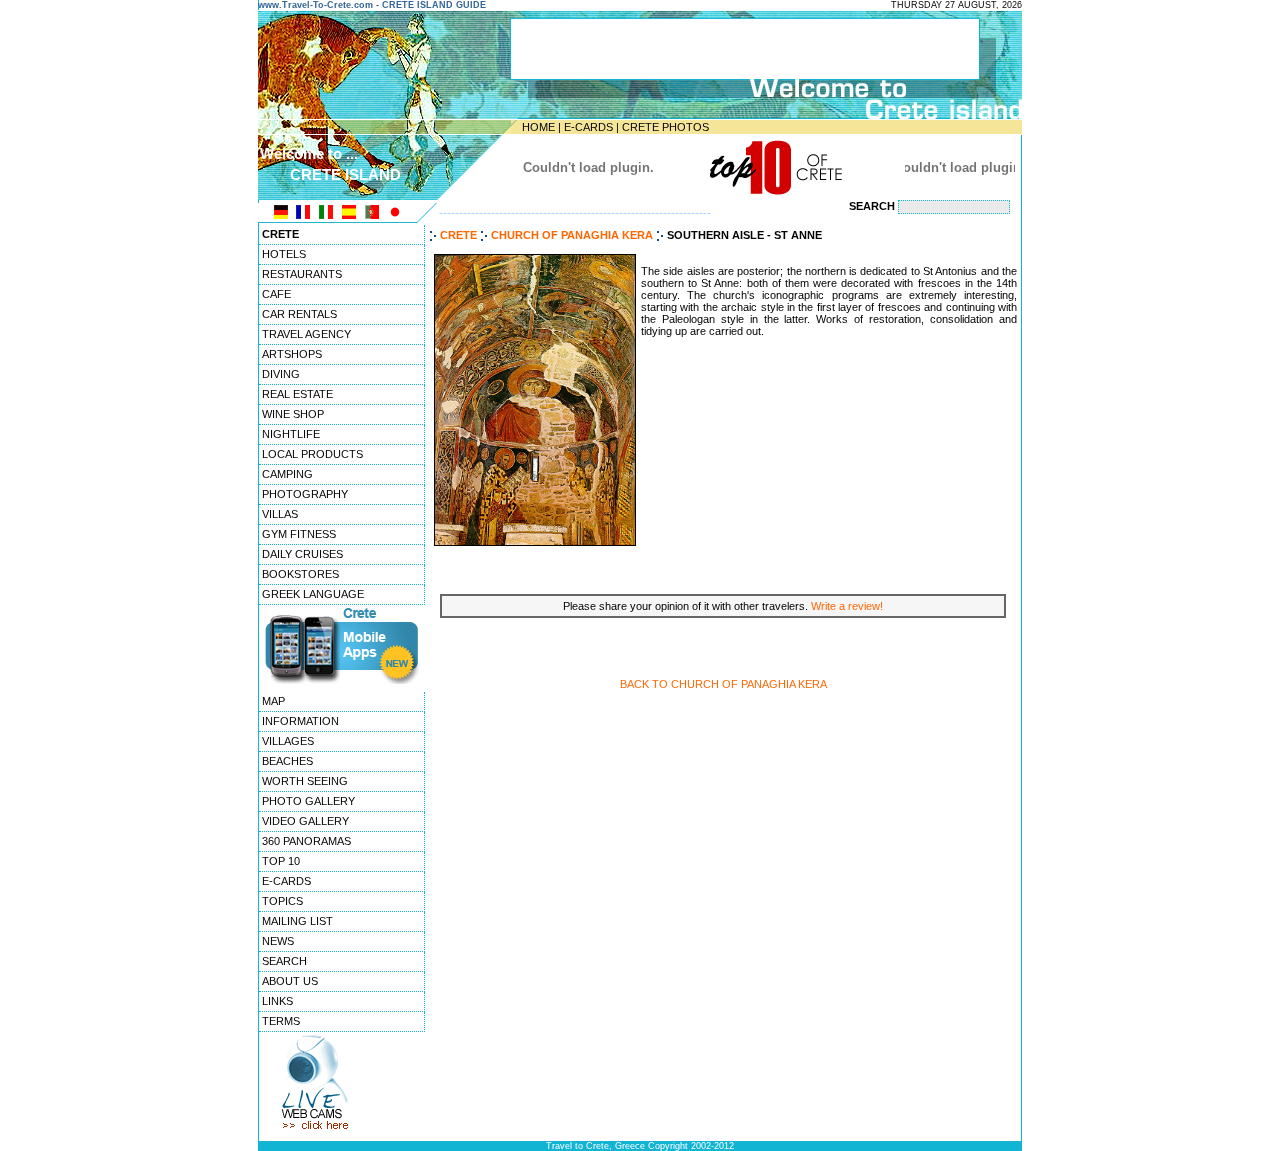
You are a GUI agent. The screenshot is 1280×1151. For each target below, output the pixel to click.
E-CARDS (588, 127)
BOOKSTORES (300, 574)
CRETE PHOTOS (665, 127)
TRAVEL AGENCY (306, 334)
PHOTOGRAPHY (305, 494)
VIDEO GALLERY (305, 821)
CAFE (276, 294)
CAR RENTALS (299, 314)
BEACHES (287, 761)
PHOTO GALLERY (308, 801)
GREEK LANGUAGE (313, 594)
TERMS (281, 1021)
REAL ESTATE (297, 394)
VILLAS (280, 514)
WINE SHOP (293, 414)
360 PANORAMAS (306, 841)
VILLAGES (288, 741)
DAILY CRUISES (302, 554)
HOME (538, 127)
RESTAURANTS (302, 274)
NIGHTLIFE (291, 434)
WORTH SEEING (305, 781)
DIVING (281, 374)
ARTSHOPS (292, 354)
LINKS (277, 1001)
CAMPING (287, 474)
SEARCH (284, 961)
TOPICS (282, 901)
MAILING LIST (297, 921)
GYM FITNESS (299, 534)
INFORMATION (300, 721)
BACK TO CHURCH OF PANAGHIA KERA (723, 684)
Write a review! (847, 606)
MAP (273, 701)
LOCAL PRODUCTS (312, 454)
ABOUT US (290, 981)
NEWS (278, 941)
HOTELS (284, 254)
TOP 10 (281, 861)
